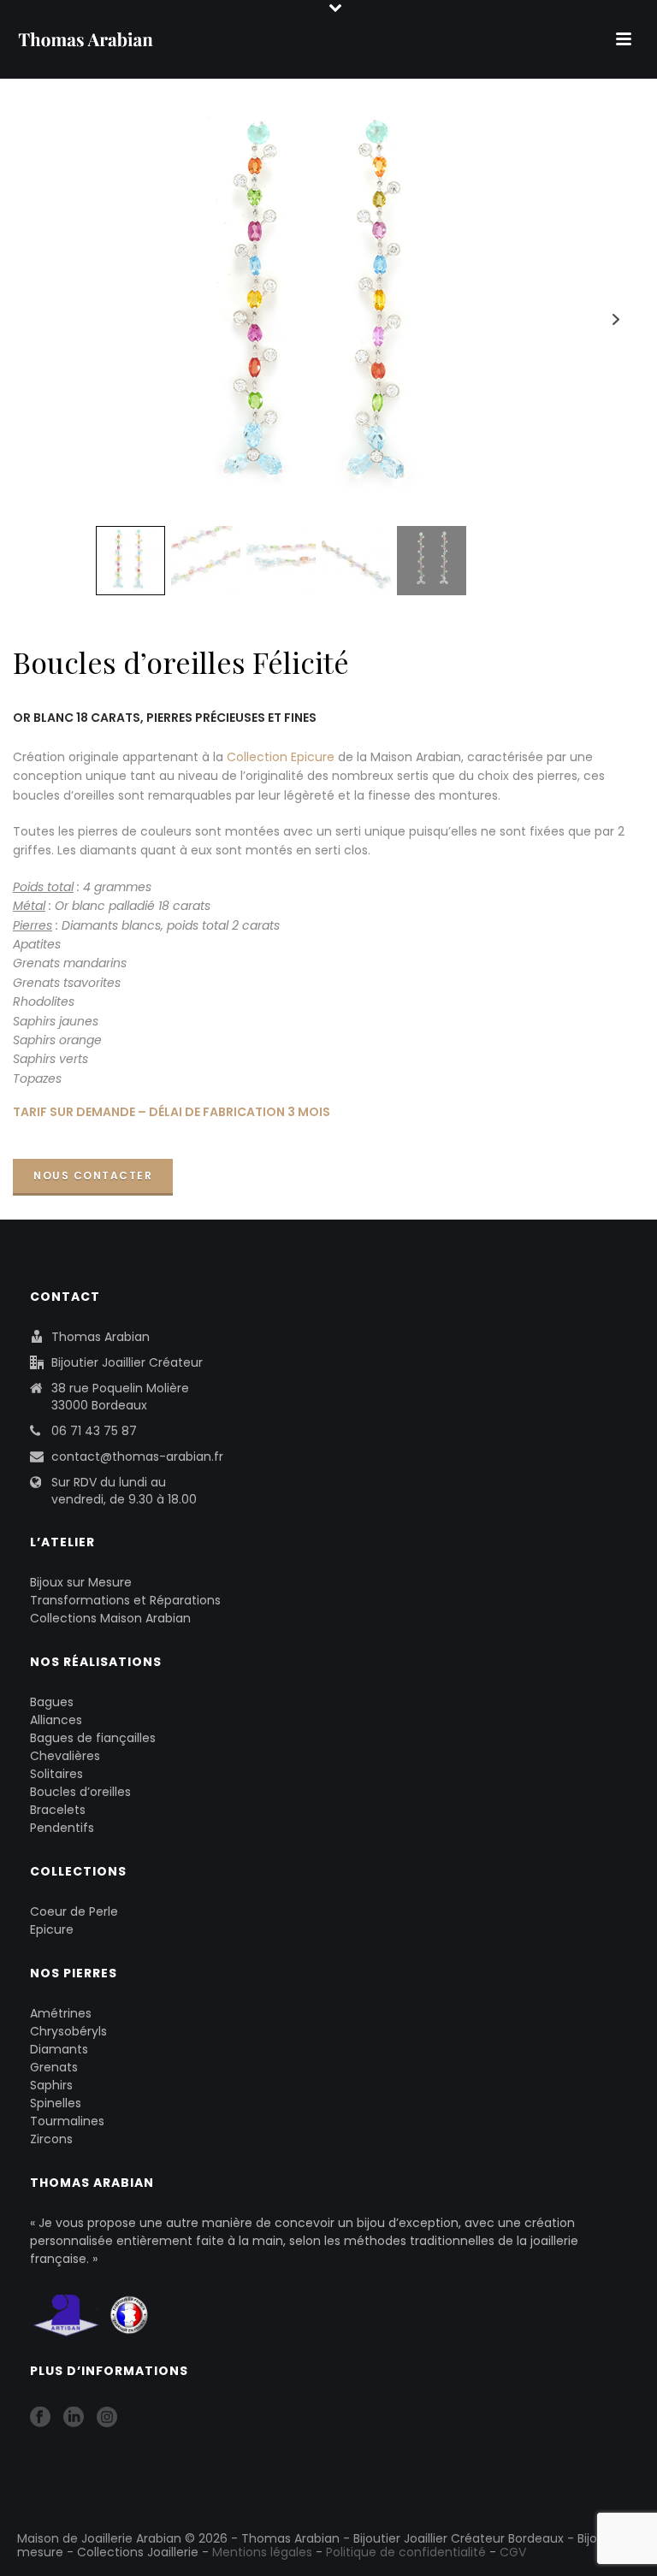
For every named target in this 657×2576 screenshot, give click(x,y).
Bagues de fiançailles (93, 1738)
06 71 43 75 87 (94, 1431)
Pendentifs (62, 1828)
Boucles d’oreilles (80, 1792)
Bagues (52, 1702)
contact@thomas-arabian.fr (137, 1456)
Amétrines (61, 2013)
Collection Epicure (281, 757)
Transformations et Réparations (125, 1600)
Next (616, 319)
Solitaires (56, 1774)
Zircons (51, 2139)
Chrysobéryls (68, 2031)
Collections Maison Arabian (110, 1618)
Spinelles (56, 2103)
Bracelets (58, 1810)
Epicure (52, 1929)
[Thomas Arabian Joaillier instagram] (107, 2418)
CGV (513, 2552)
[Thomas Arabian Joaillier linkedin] (74, 2418)
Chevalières (65, 1756)
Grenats (54, 2067)
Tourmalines (67, 2121)
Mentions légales (262, 2552)
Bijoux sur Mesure (81, 1582)
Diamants (59, 2049)
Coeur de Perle (74, 1911)
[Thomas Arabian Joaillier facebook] (40, 2418)
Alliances (56, 1720)
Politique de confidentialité (406, 2552)
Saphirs (51, 2085)
